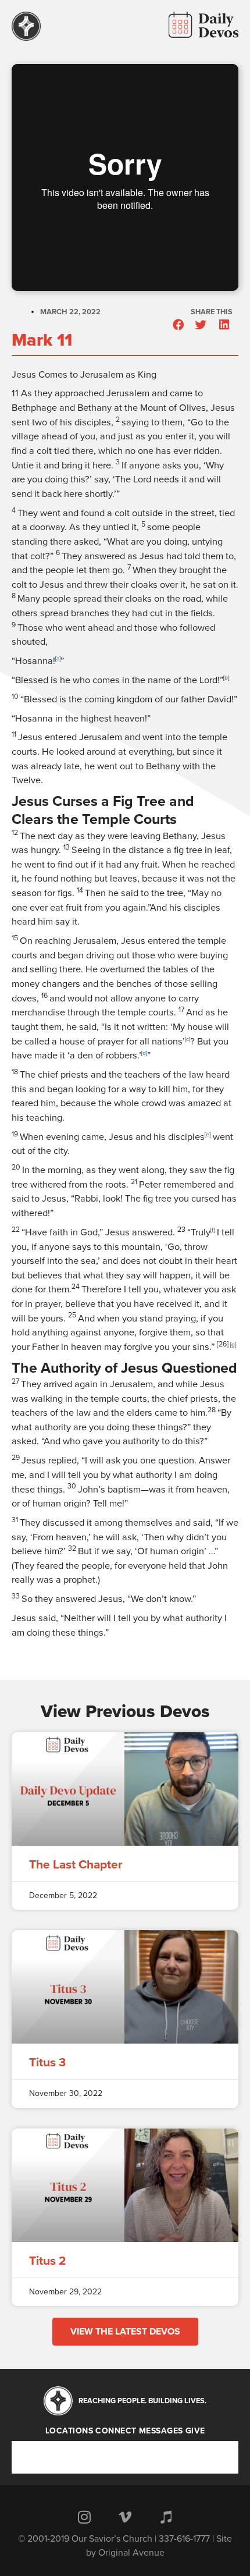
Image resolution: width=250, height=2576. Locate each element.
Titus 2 (48, 2261)
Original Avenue (131, 2553)
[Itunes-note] (166, 2517)
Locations (69, 2431)
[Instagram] (84, 2517)
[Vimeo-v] (125, 2517)
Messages (161, 2431)
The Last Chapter (76, 1865)
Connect (116, 2431)
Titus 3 (47, 2062)
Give (195, 2431)
